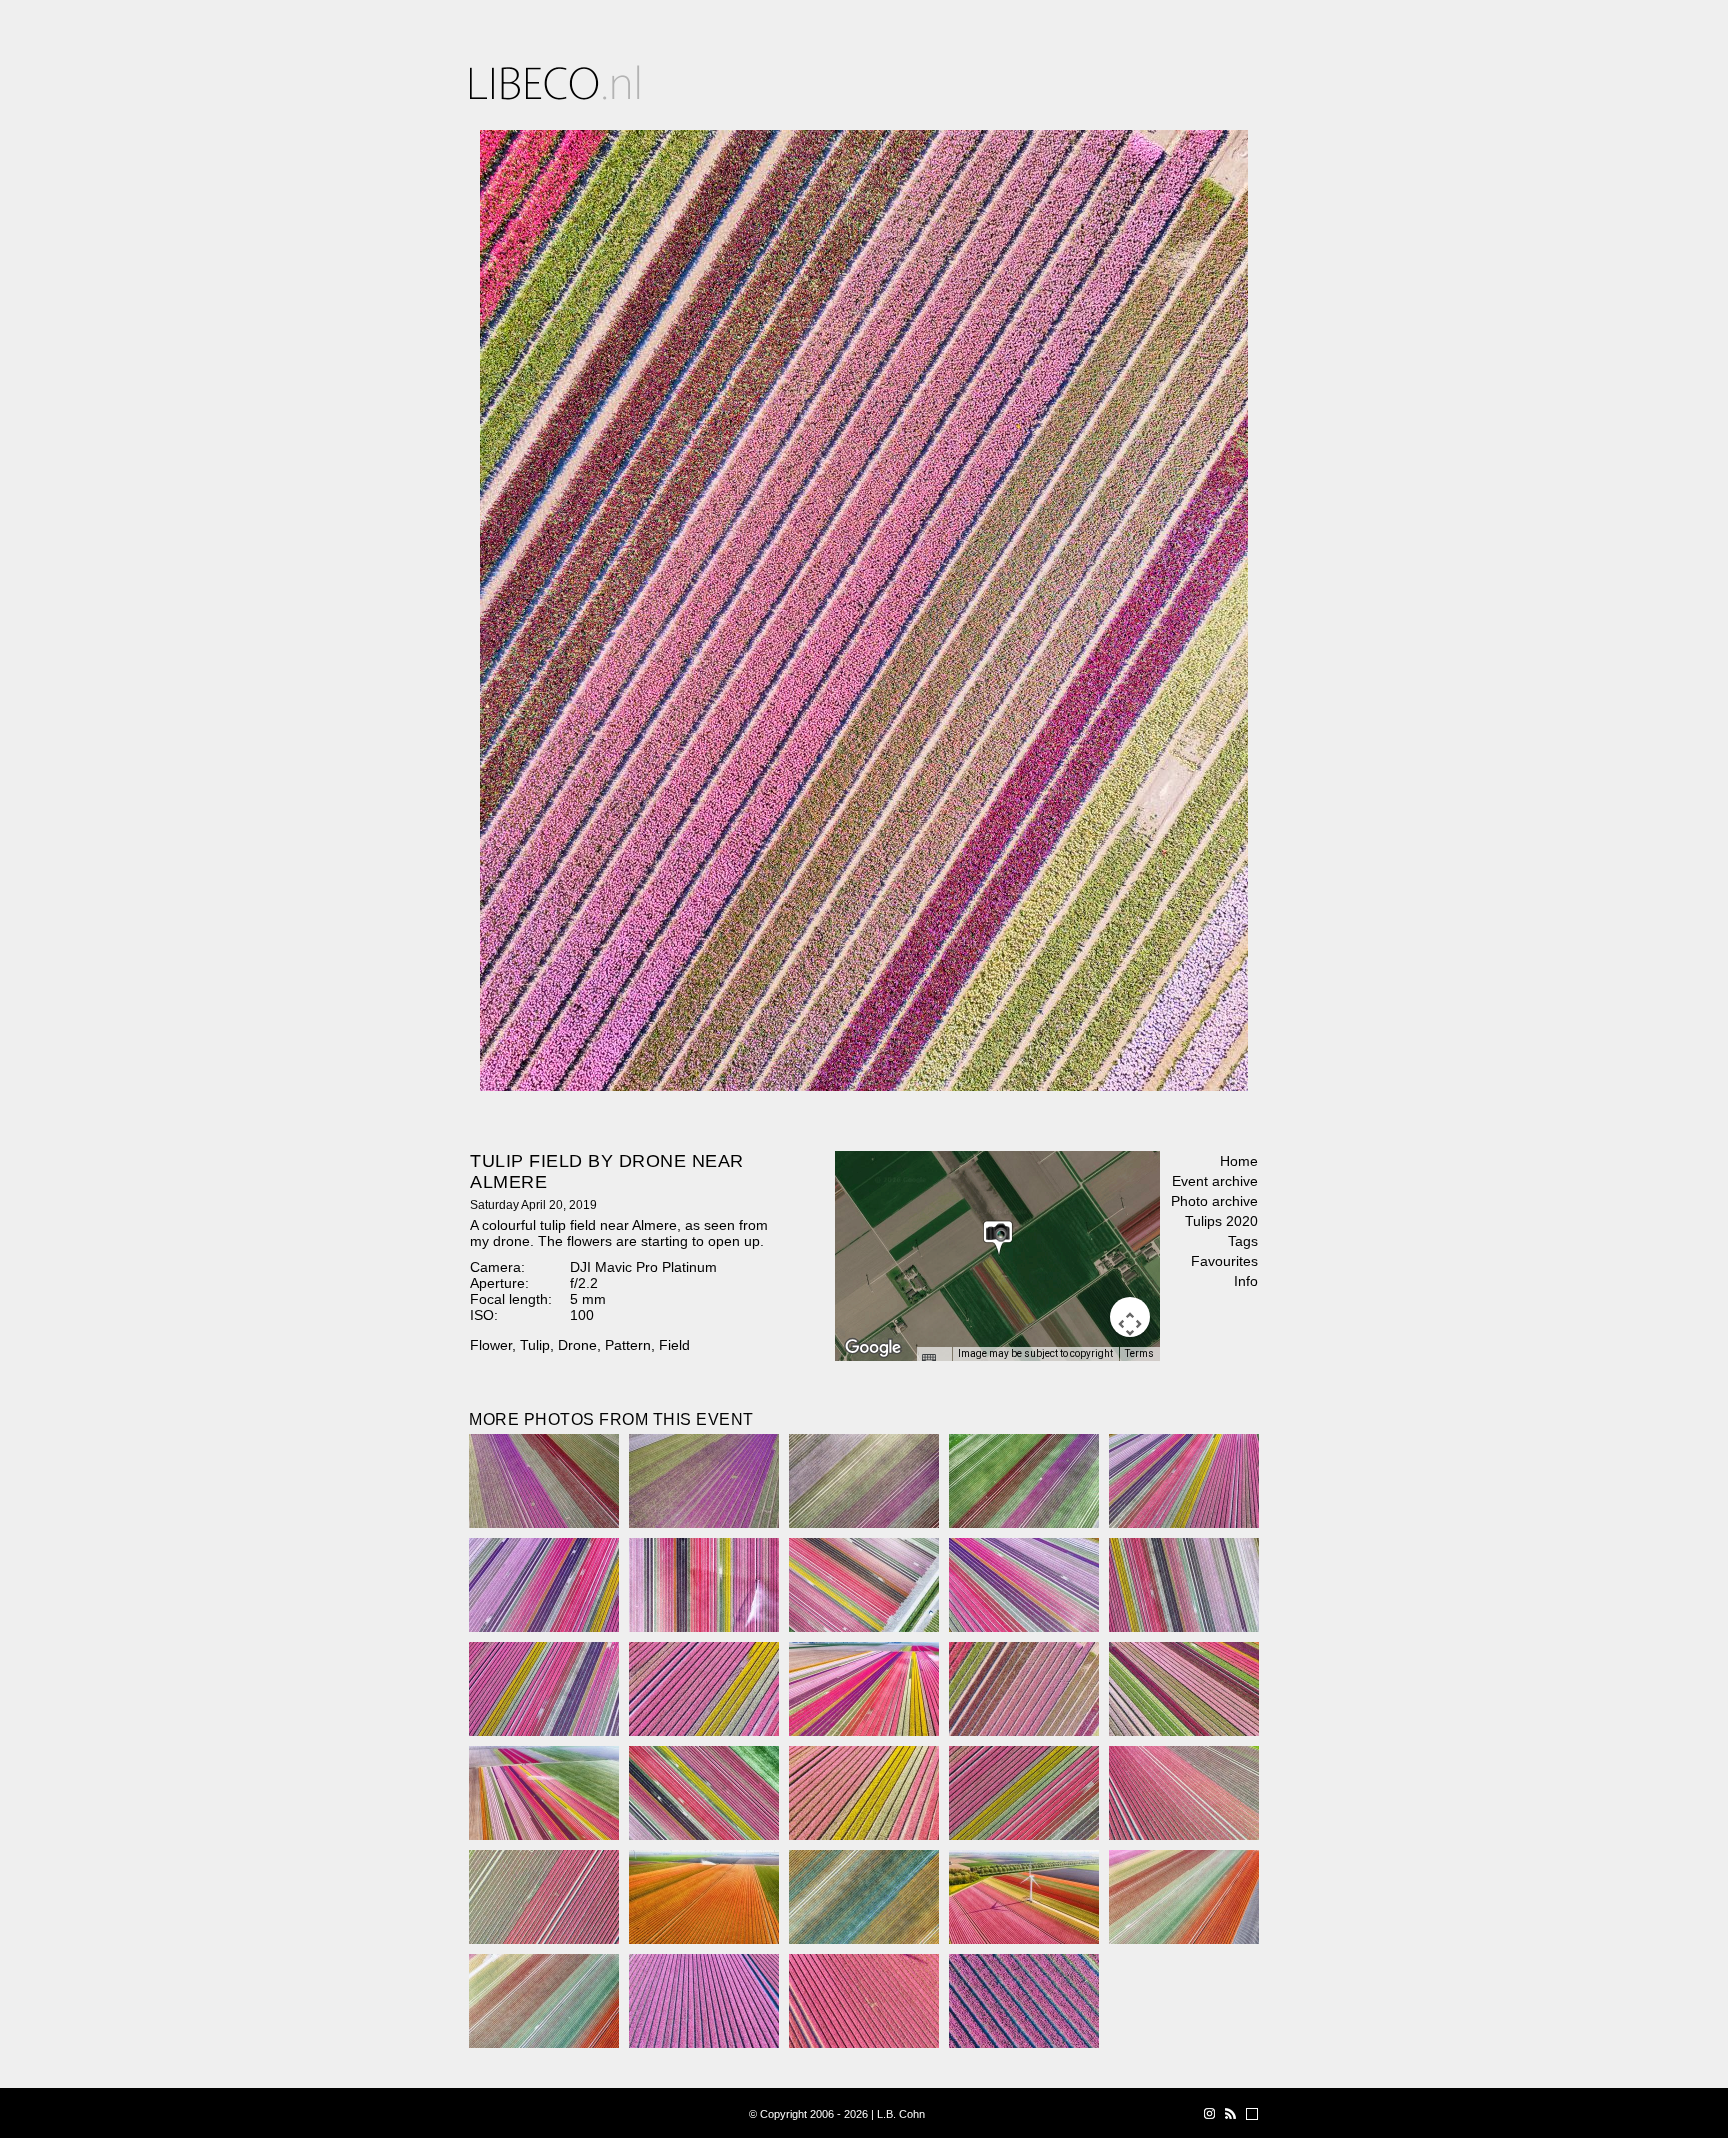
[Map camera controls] (1130, 1317)
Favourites (1224, 1261)
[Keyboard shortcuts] (934, 1360)
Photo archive (1214, 1201)
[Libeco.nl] (555, 82)
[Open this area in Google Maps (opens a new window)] (873, 1348)
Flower (491, 1345)
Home (1239, 1161)
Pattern (628, 1345)
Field (674, 1345)
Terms (1139, 1353)
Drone (577, 1345)
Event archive (1215, 1181)
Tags (1243, 1241)
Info (1246, 1281)
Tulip (535, 1345)
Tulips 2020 (1221, 1221)
